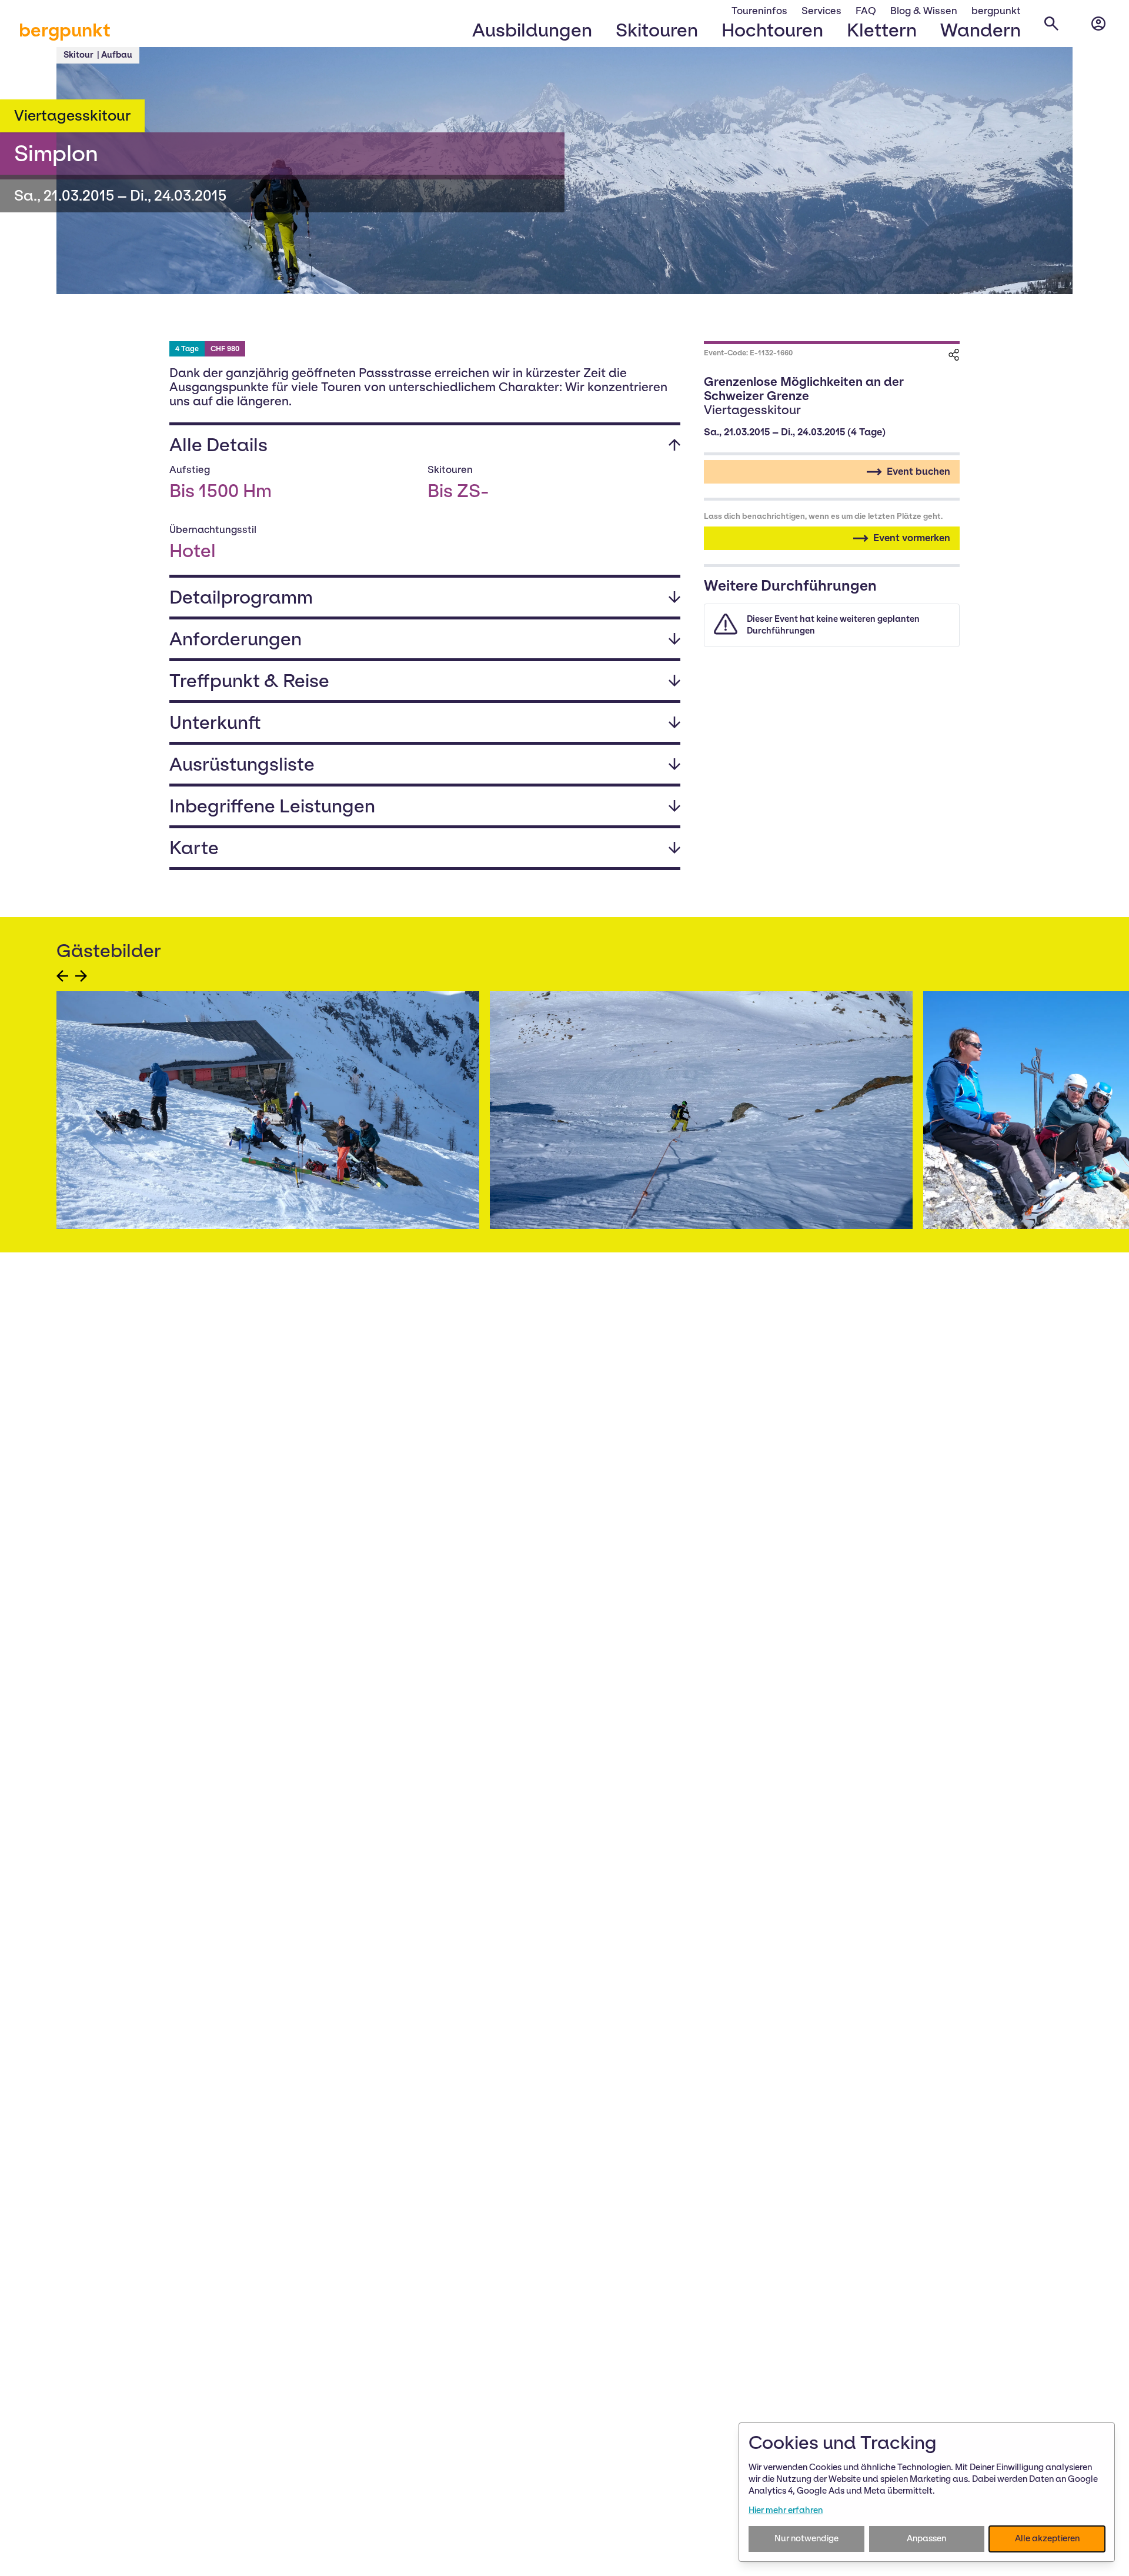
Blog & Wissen (924, 11)
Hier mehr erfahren (786, 2510)
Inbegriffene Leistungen (272, 806)
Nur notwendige (806, 2538)
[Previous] (62, 976)
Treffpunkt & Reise (249, 681)
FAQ (866, 11)
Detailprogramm (241, 597)
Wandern (981, 30)
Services (821, 11)
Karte (194, 848)
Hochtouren (772, 30)
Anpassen (926, 2538)
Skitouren (657, 30)
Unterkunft (215, 722)
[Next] (81, 976)
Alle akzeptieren (1047, 2538)
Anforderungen (236, 639)
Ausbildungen (532, 30)
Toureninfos (759, 11)
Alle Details (218, 445)
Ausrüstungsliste (242, 764)
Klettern (882, 30)
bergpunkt (65, 30)
